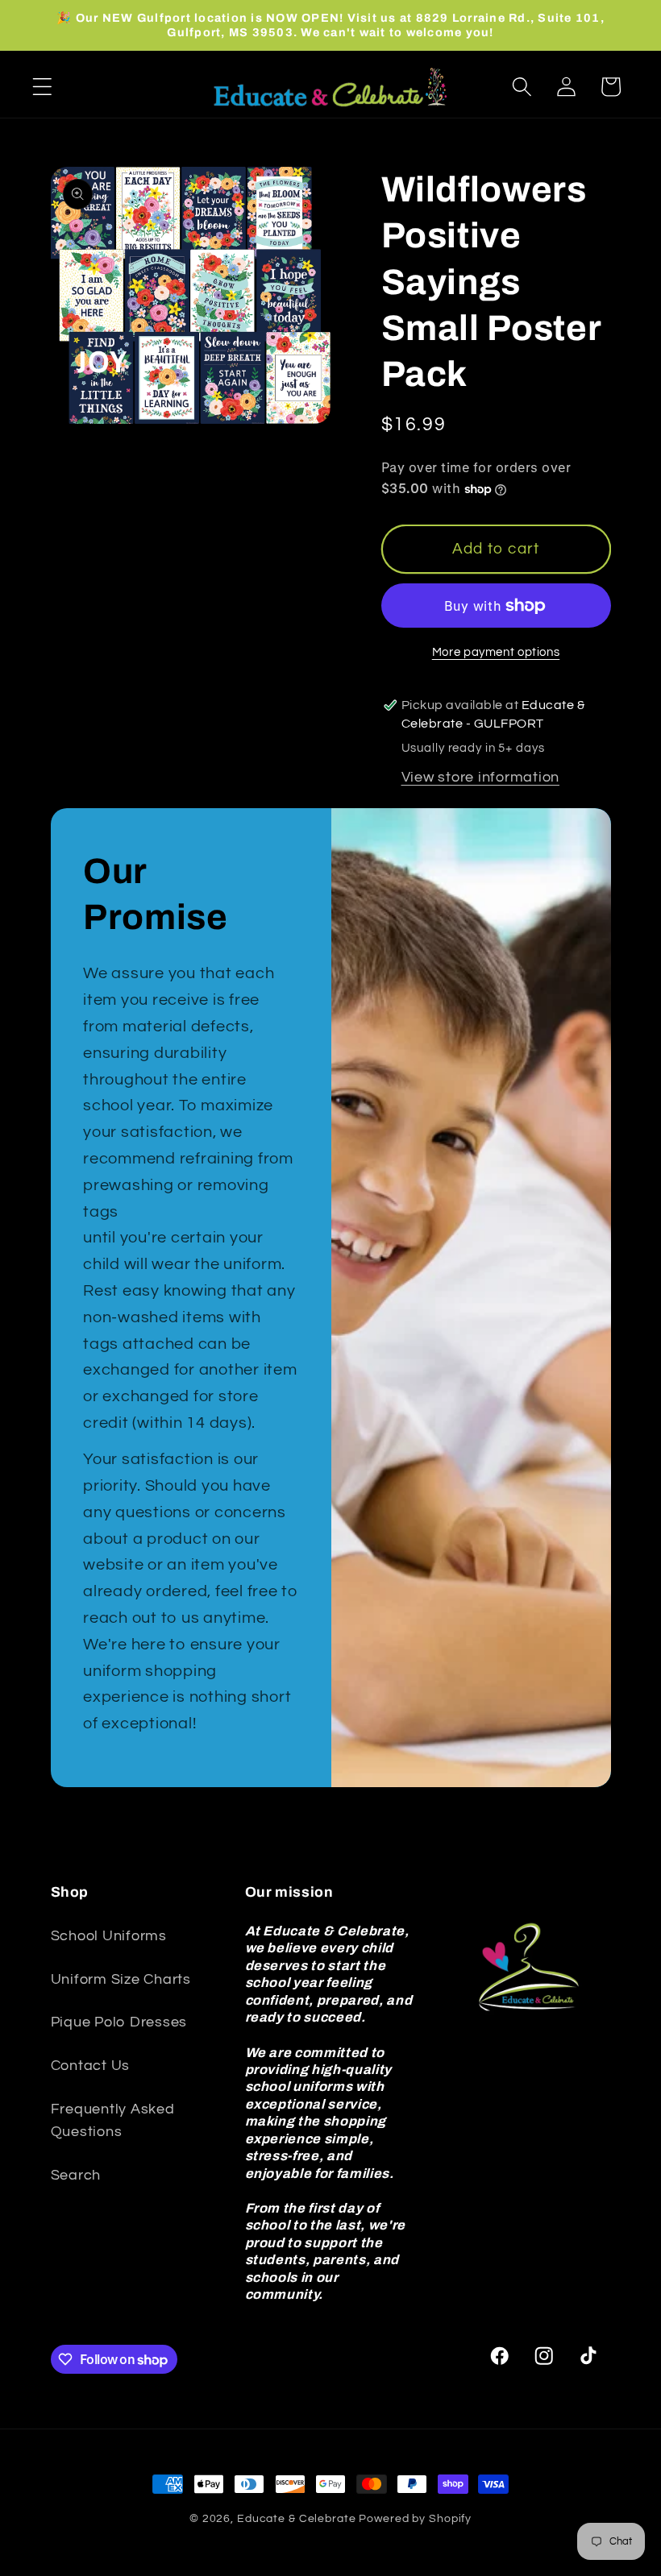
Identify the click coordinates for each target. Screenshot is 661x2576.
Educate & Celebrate (297, 2519)
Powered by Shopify (415, 2519)
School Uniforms (109, 1936)
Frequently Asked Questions (113, 2121)
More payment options (496, 652)
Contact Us (91, 2066)
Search (76, 2176)
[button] (42, 87)
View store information (481, 778)
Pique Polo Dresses (119, 2022)
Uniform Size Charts (121, 1980)
